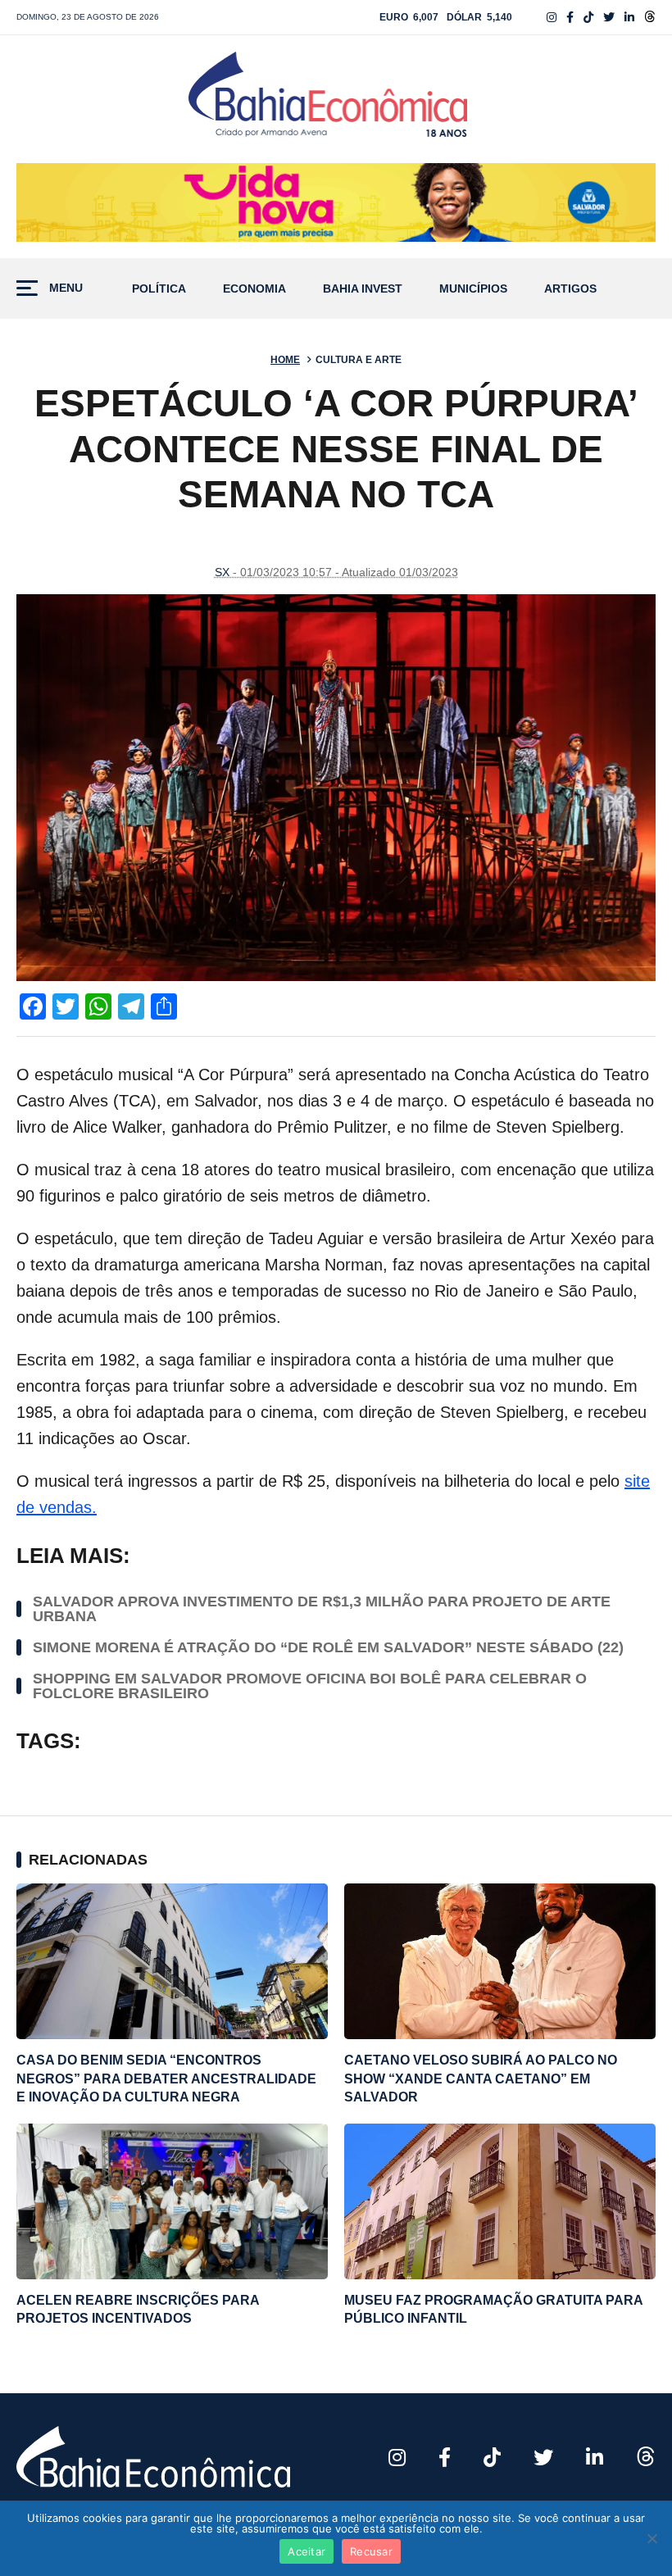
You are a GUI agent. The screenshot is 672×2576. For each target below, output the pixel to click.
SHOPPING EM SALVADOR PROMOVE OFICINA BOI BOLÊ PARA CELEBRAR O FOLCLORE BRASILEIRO (310, 1686)
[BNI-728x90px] (336, 202)
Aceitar (306, 2551)
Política (159, 289)
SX (222, 572)
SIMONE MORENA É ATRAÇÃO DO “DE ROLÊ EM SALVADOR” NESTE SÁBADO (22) (328, 1647)
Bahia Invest (363, 289)
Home (285, 360)
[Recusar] (652, 2538)
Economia (254, 289)
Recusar (371, 2551)
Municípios (473, 289)
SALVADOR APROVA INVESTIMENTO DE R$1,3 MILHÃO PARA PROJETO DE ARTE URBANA (322, 1609)
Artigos (570, 289)
